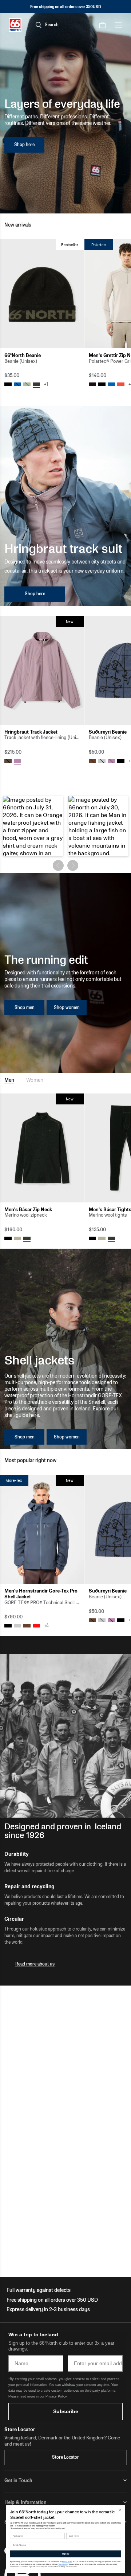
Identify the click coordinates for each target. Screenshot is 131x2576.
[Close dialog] (120, 2510)
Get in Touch (18, 2480)
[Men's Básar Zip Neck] (42, 1148)
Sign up (65, 2554)
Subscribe (66, 2411)
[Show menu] (118, 25)
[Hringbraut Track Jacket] (42, 670)
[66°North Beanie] (42, 294)
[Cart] (102, 25)
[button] (33, 826)
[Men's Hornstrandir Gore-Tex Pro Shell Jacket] (42, 1529)
